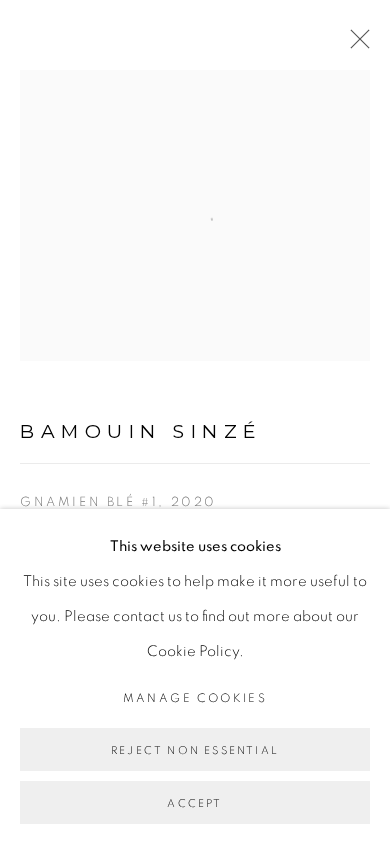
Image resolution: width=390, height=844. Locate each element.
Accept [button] (194, 803)
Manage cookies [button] (195, 698)
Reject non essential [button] (195, 750)
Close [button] (355, 45)
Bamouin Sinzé (141, 431)
